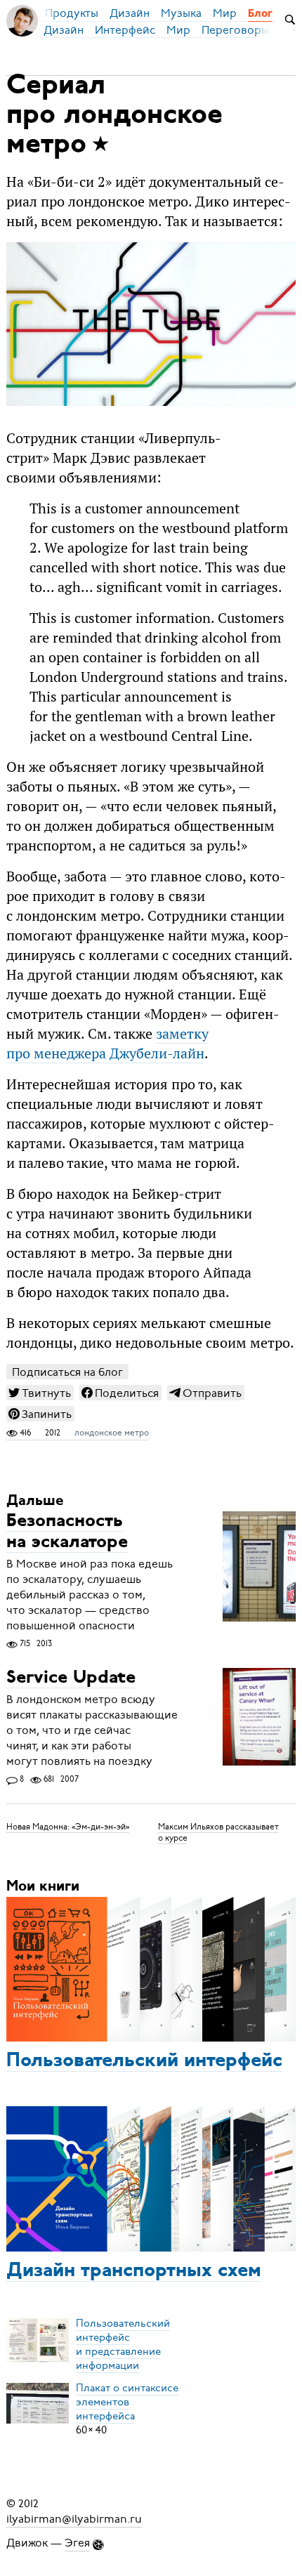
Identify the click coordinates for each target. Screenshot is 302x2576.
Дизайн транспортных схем (134, 2271)
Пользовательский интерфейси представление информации (123, 2344)
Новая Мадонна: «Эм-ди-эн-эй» (68, 1827)
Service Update (71, 1678)
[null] (40, 1393)
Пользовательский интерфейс (144, 2061)
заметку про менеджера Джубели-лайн (107, 1044)
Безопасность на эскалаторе (67, 1532)
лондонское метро (112, 1433)
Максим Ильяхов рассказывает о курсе (218, 1832)
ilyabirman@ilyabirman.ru (74, 2519)
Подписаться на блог (67, 1372)
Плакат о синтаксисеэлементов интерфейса (127, 2402)
